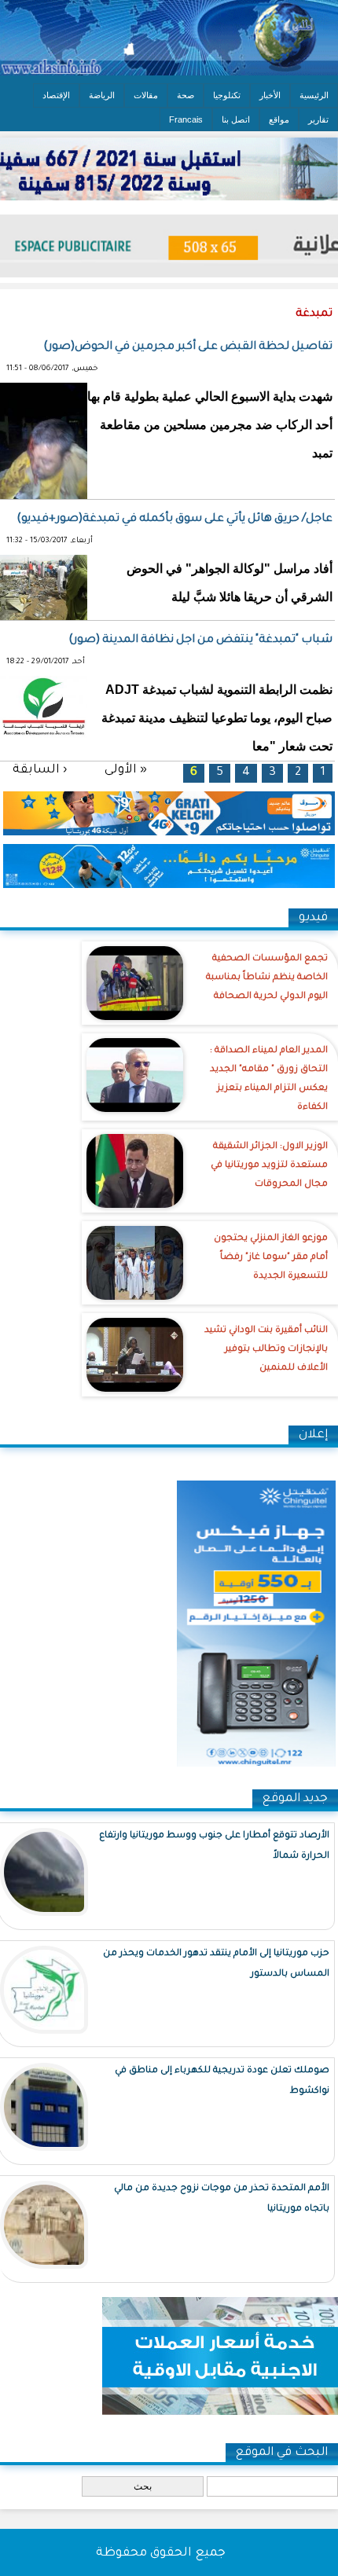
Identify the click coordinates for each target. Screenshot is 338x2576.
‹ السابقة (40, 771)
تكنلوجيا (227, 95)
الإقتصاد (56, 95)
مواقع (279, 119)
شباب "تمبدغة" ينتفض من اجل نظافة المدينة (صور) (200, 640)
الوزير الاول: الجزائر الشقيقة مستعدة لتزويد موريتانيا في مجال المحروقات (269, 1166)
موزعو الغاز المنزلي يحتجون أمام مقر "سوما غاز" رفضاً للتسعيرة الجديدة (271, 1258)
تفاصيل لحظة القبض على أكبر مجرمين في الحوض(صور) (188, 347)
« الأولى (126, 771)
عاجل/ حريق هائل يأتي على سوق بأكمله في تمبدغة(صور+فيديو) (175, 519)
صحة (186, 95)
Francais (186, 119)
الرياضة (102, 95)
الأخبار (270, 95)
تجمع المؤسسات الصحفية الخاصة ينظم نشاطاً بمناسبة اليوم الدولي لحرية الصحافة (267, 978)
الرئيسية (314, 95)
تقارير (318, 119)
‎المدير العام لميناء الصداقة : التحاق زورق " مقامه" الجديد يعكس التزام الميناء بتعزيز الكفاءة (269, 1079)
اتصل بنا (236, 119)
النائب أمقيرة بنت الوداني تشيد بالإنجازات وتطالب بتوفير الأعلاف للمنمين (266, 1350)
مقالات (146, 95)
